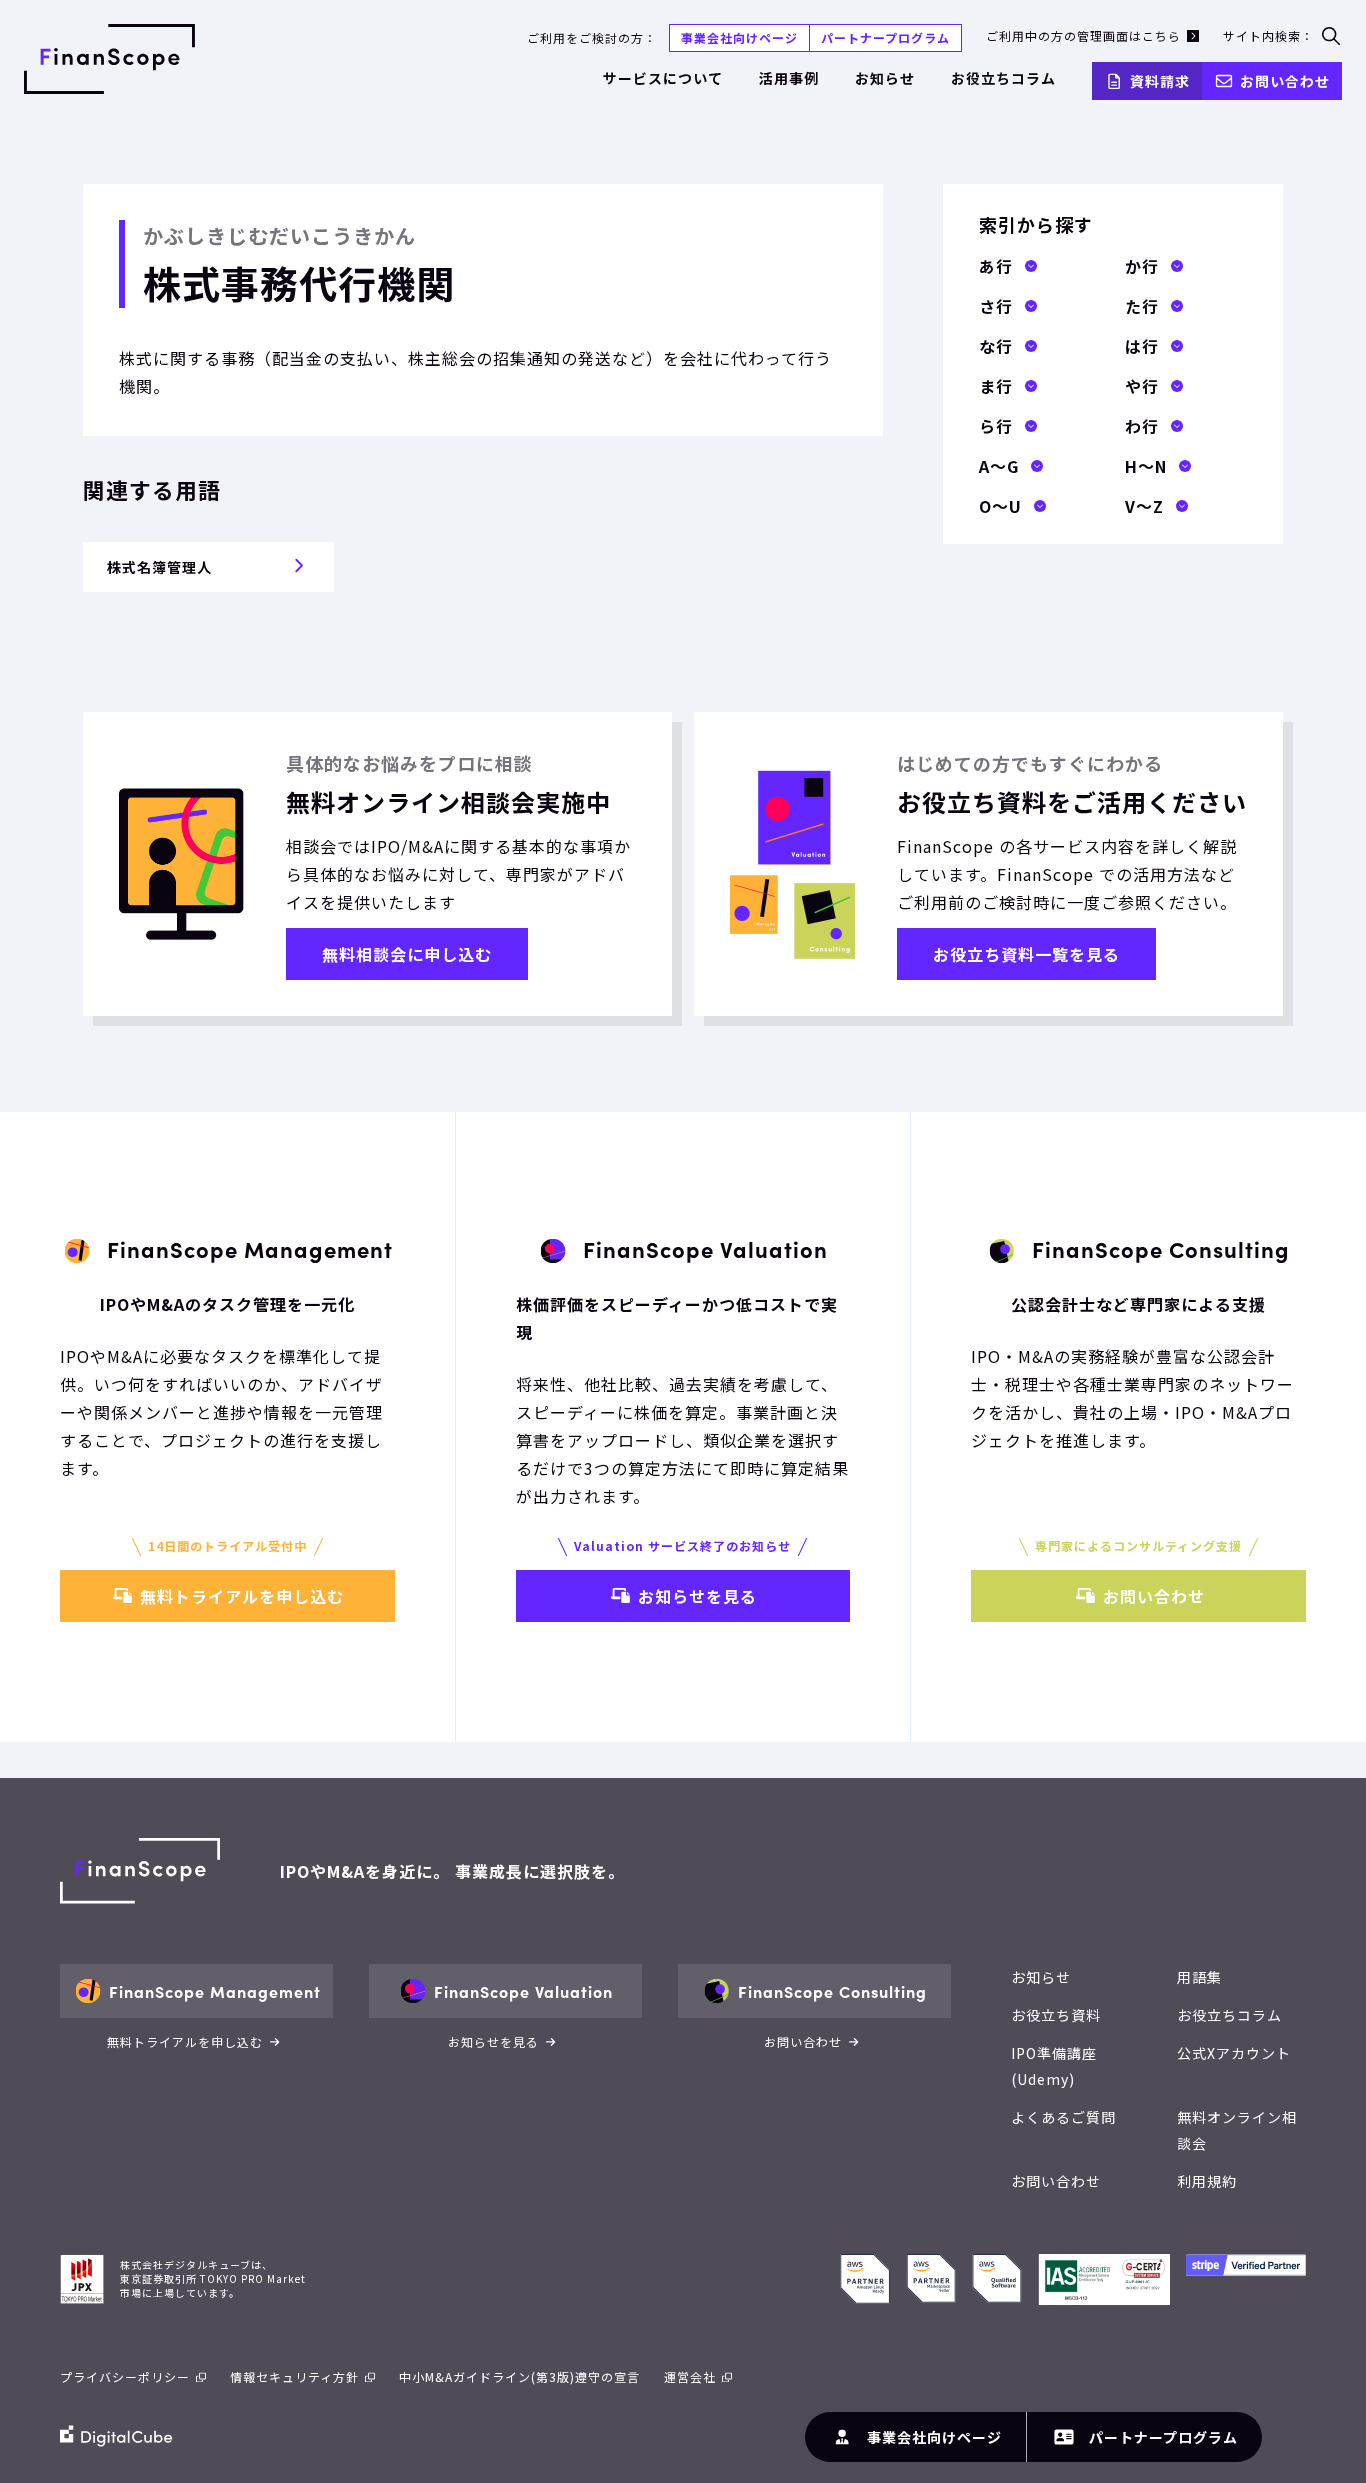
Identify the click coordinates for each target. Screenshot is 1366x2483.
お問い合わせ (1285, 81)
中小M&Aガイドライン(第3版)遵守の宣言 (519, 2376)
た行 (1142, 306)
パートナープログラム (885, 37)
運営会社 (690, 2376)
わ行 (1142, 426)
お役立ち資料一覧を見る (1026, 954)
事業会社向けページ (739, 37)
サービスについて (663, 78)
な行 (996, 346)
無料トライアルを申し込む (242, 1596)
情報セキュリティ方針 (294, 2376)
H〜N (1146, 466)
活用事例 (789, 78)
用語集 (1199, 1977)
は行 (1142, 346)
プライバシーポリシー (125, 2376)
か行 (1142, 266)
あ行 (996, 266)
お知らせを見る (697, 1596)
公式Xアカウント (1234, 2053)
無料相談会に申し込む (407, 954)
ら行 (996, 426)
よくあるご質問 (1063, 2117)
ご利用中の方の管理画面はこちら (1083, 35)
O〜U (1000, 506)
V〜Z (1144, 506)
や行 (1142, 386)
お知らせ (885, 78)
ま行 (996, 386)
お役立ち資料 (1056, 2015)
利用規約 (1207, 2181)
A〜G (999, 466)
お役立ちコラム (1003, 78)
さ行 (996, 306)
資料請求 (1160, 81)
